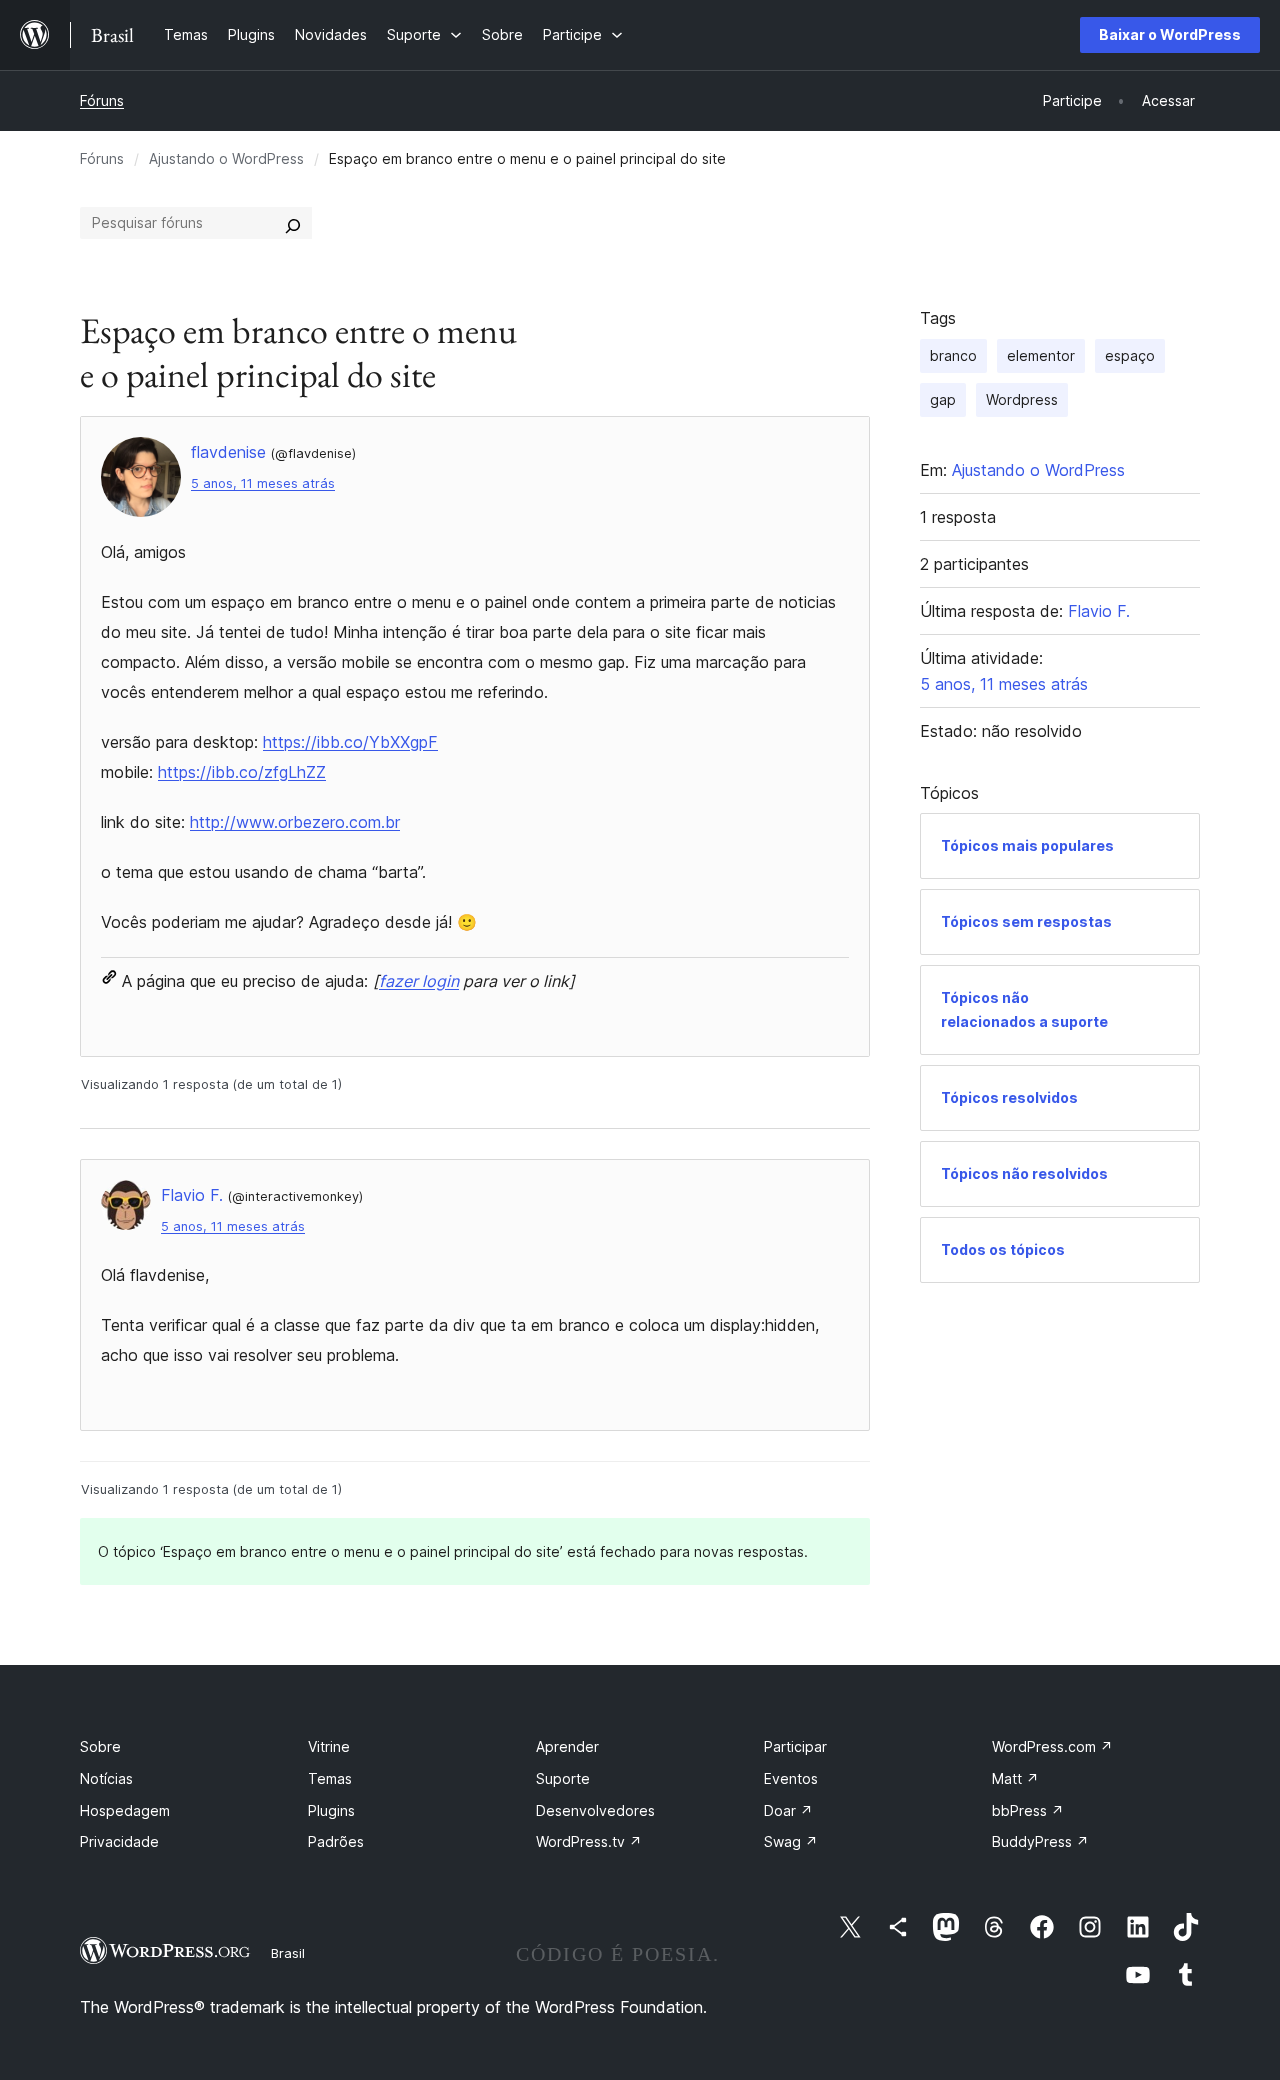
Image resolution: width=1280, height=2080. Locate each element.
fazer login (419, 981)
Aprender (567, 1746)
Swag (791, 1841)
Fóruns (102, 100)
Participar (795, 1746)
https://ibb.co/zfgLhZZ (242, 772)
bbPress (1028, 1810)
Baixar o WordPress (1170, 34)
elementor (1041, 355)
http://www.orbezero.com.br (295, 822)
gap (943, 399)
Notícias (106, 1778)
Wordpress (1022, 399)
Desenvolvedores (595, 1810)
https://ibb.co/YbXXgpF (350, 742)
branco (953, 355)
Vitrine (329, 1746)
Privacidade (119, 1841)
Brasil (288, 1953)
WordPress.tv (589, 1841)
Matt (1015, 1778)
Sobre (100, 1746)
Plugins (331, 1810)
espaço (1130, 355)
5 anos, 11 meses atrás (263, 483)
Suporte (563, 1778)
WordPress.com (1052, 1746)
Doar (788, 1810)
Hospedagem (125, 1810)
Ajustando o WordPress (226, 158)
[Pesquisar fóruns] (293, 223)
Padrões (336, 1841)
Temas (330, 1778)
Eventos (791, 1778)
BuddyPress (1040, 1841)
